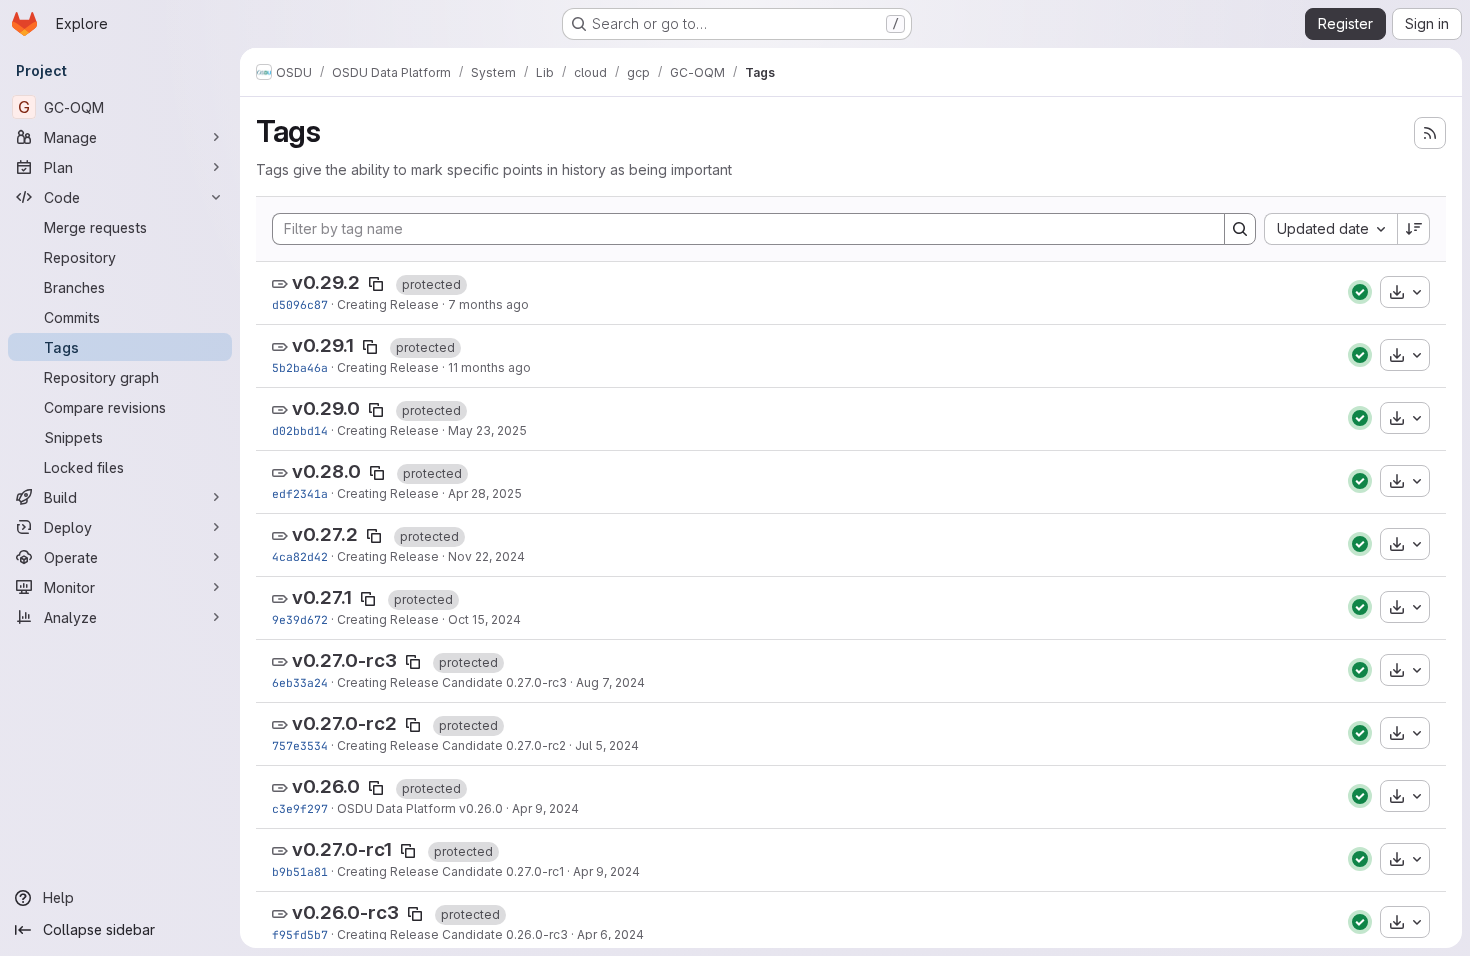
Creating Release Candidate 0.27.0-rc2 (451, 745)
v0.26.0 (326, 786)
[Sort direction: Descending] (1414, 229)
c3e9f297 (300, 808)
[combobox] (1330, 229)
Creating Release (388, 304)
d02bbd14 (300, 430)
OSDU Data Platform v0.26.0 (420, 808)
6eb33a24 (300, 682)
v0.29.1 (323, 345)
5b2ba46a (300, 367)
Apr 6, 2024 (610, 934)
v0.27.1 (322, 597)
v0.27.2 (325, 534)
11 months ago (489, 367)
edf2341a (300, 493)
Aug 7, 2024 (610, 682)
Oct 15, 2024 (484, 619)
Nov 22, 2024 (486, 556)
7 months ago (488, 304)
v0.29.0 (326, 408)
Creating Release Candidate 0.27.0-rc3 (452, 682)
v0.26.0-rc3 (345, 912)
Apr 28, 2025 (485, 493)
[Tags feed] (1430, 133)
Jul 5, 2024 (607, 745)
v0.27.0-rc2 (344, 723)
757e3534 (300, 745)
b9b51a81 (300, 871)
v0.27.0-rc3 (344, 660)
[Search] (1240, 229)
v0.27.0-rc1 (342, 849)
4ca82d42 (300, 556)
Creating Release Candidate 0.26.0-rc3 (452, 934)
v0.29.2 (326, 282)
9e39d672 (300, 619)
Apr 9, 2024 (545, 808)
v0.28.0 (326, 471)
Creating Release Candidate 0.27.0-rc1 (450, 871)
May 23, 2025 (487, 430)
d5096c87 (300, 304)
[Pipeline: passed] (1360, 292)
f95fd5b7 (300, 934)
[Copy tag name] (376, 284)
